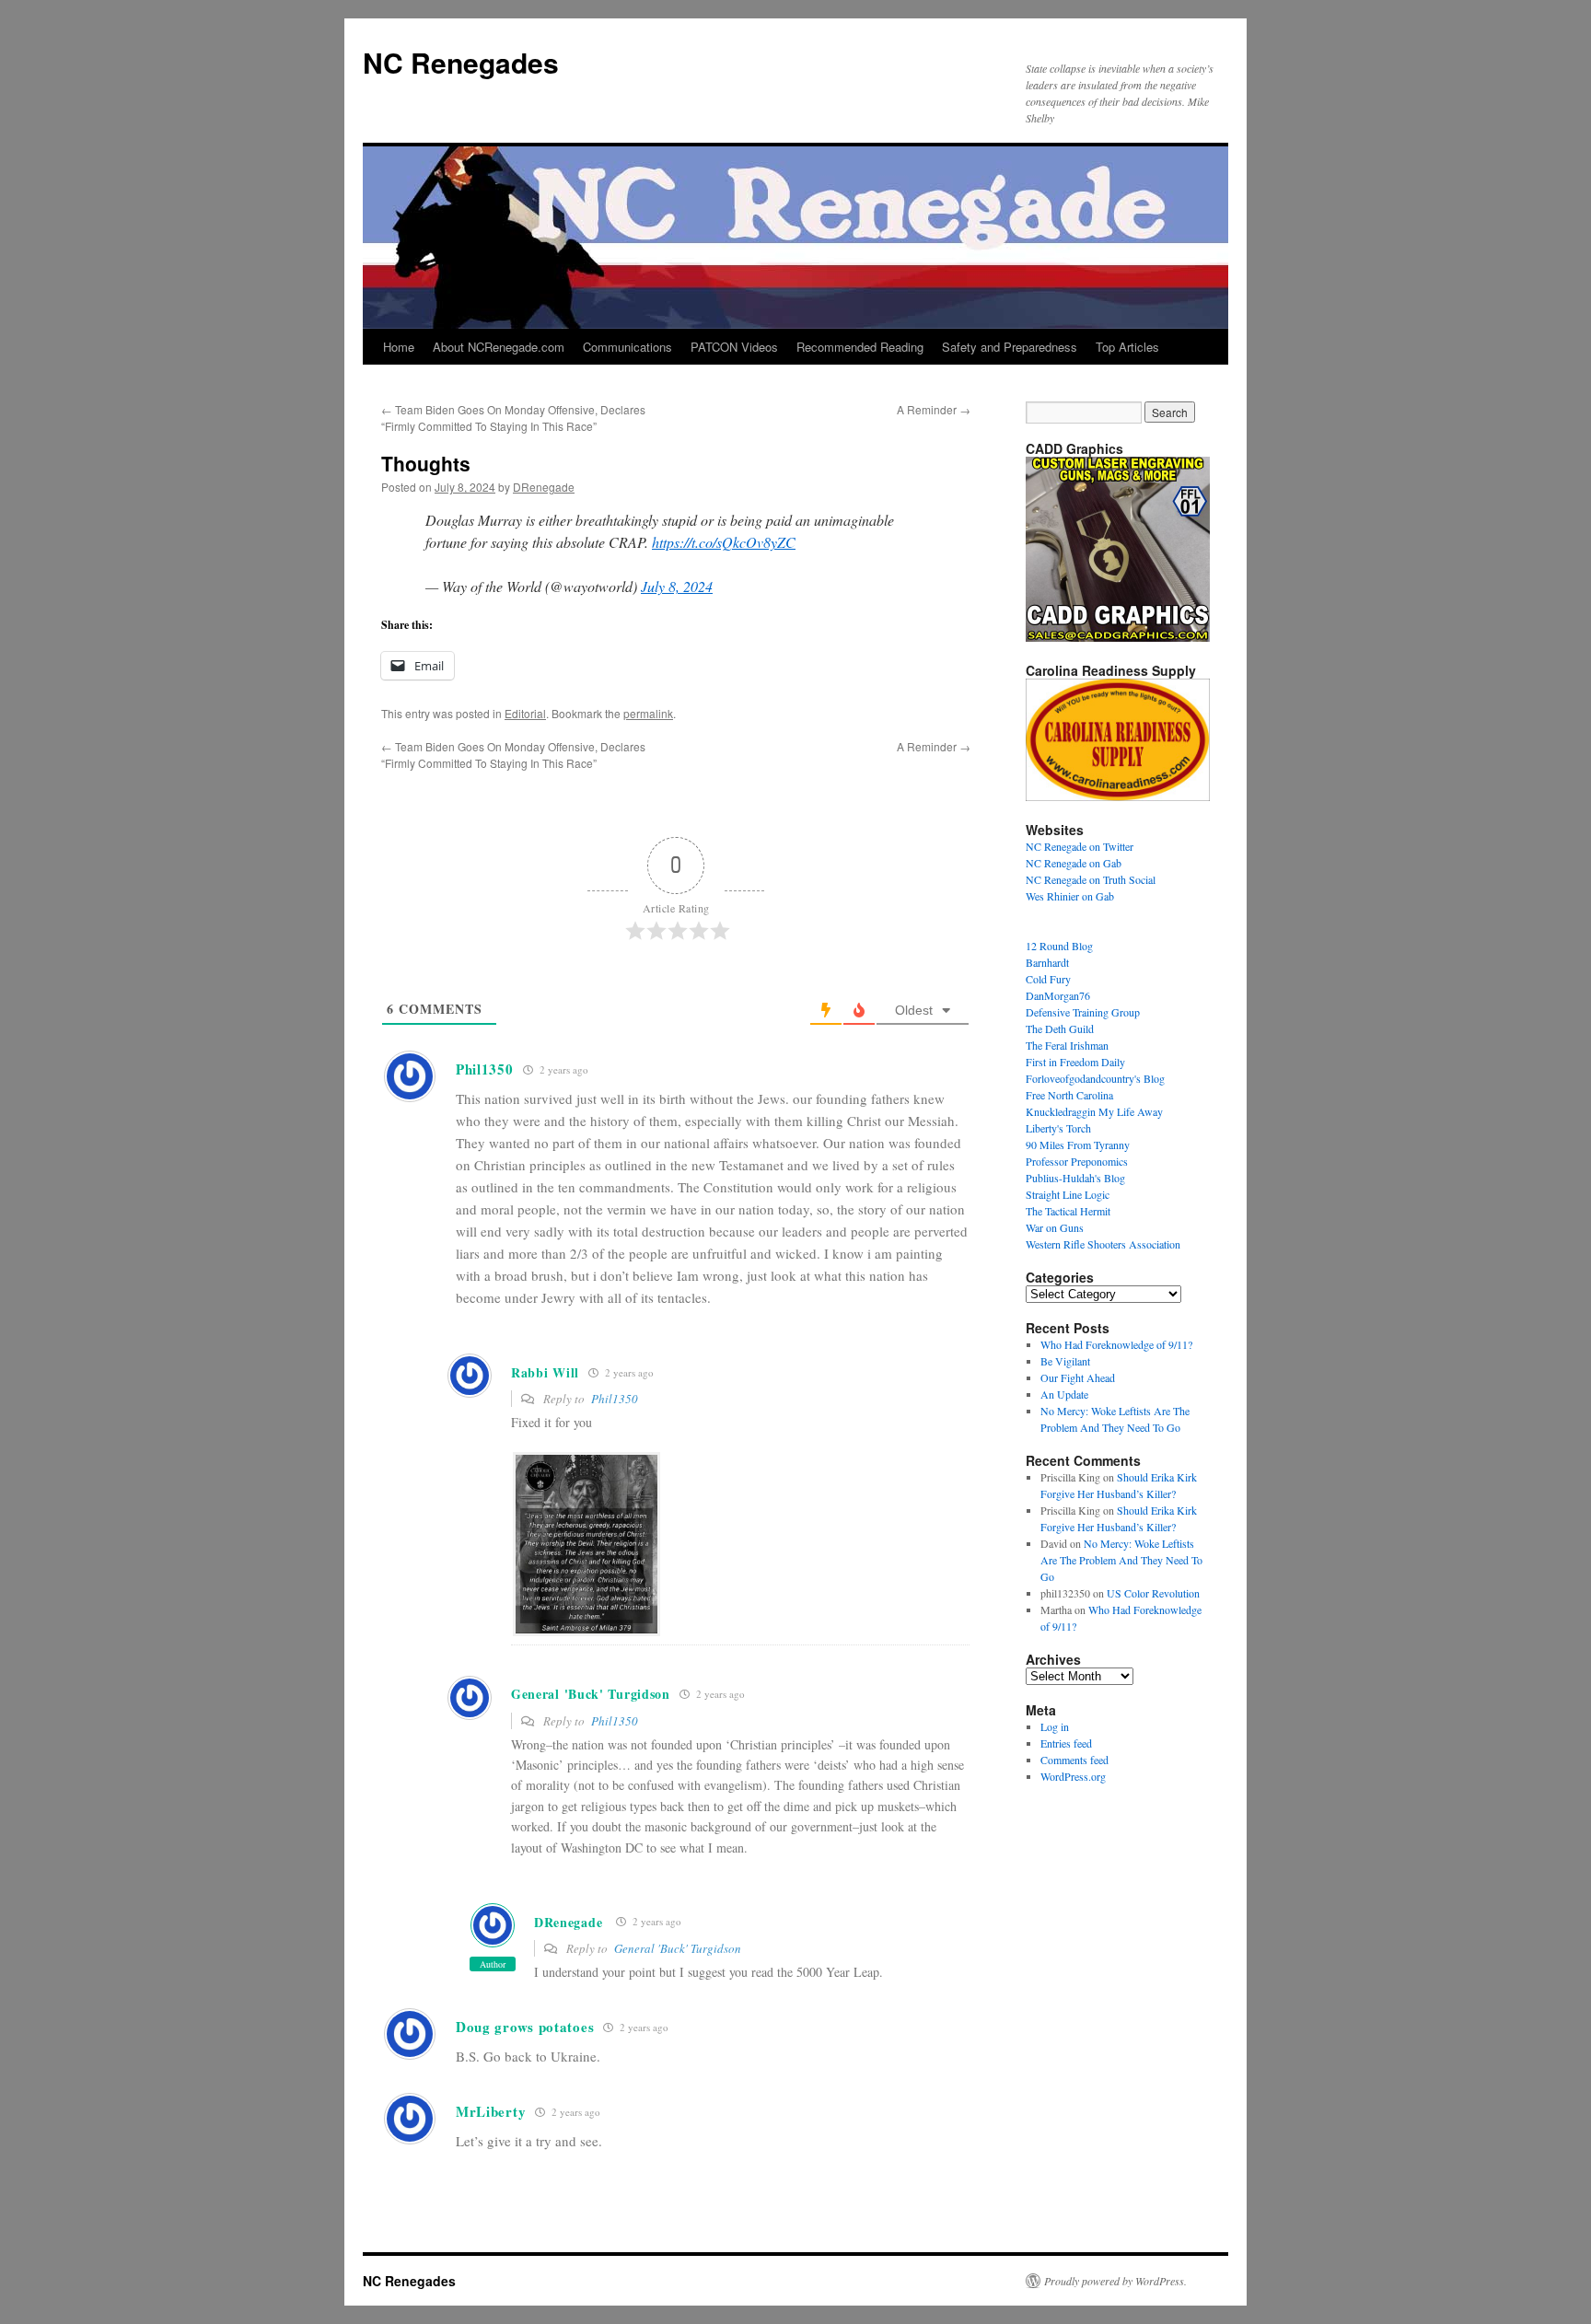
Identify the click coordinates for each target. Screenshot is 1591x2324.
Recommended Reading (860, 347)
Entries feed (1066, 1743)
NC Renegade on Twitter (1080, 846)
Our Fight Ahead (1078, 1377)
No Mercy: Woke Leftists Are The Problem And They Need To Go (1121, 1560)
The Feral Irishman (1067, 1045)
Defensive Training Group (1083, 1012)
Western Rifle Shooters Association (1103, 1244)
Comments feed (1074, 1760)
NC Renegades (461, 62)
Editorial (525, 713)
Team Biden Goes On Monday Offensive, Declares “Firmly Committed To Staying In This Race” (513, 418)
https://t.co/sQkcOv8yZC (724, 542)
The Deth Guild (1060, 1028)
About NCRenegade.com (499, 347)
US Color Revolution (1153, 1593)
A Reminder (934, 409)
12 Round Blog (1059, 946)
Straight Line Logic (1068, 1194)
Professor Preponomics (1077, 1161)
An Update (1064, 1394)
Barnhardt (1047, 962)
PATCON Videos (734, 347)
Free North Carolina (1069, 1095)
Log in (1055, 1726)
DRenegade (544, 487)
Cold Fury (1048, 979)
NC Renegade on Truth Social (1091, 879)
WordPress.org (1073, 1776)
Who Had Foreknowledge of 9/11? (1116, 1344)
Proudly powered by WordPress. (1115, 2281)
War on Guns (1055, 1227)
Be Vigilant (1065, 1361)
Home (399, 347)
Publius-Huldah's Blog (1075, 1178)
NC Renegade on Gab (1074, 863)
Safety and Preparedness (1010, 347)
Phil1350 (615, 1399)
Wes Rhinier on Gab (1070, 896)
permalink (648, 713)
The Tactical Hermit (1068, 1211)
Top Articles (1127, 347)
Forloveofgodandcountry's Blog (1095, 1078)
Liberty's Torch (1058, 1128)
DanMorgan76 (1058, 995)
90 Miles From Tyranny (1078, 1145)
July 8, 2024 (677, 586)
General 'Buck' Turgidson (678, 1948)
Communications (627, 347)
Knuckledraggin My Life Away (1094, 1111)
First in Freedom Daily (1075, 1062)
